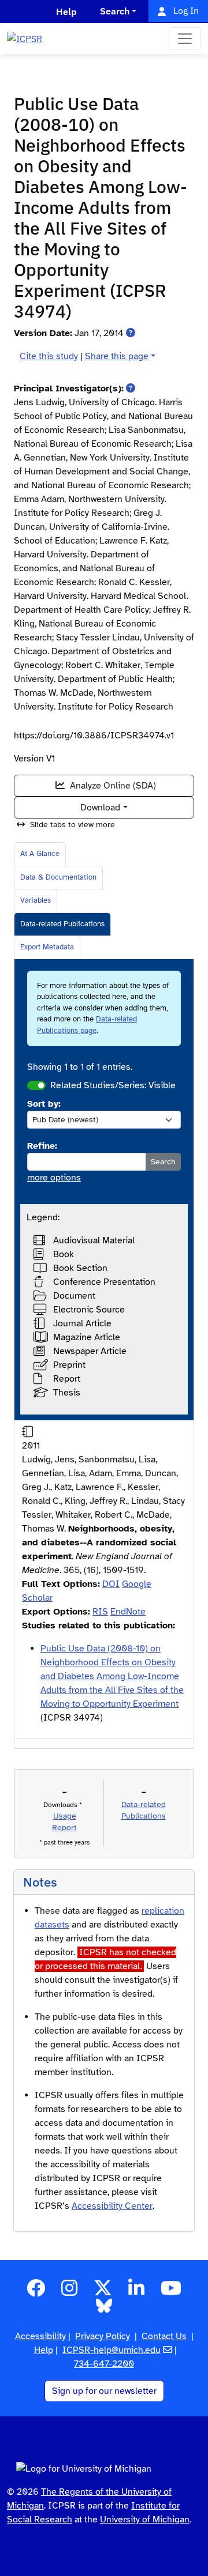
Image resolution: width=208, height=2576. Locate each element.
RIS (100, 1612)
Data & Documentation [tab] (58, 877)
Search (163, 1162)
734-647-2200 (104, 2364)
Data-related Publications (62, 924)
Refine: (42, 1146)
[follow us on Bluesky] (104, 2310)
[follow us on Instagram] (69, 2292)
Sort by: (44, 1104)
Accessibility (40, 2336)
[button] (131, 333)
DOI (111, 1584)
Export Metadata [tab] (47, 947)
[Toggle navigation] (185, 39)
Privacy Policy (103, 2336)
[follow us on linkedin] (136, 2292)
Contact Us (164, 2336)
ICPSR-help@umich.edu (112, 2350)
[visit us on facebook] (36, 2292)
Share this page (117, 356)
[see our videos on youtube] (171, 2292)
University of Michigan (145, 2520)
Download (100, 808)
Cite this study (49, 356)
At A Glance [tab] (40, 854)
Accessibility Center (112, 2206)
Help (44, 2350)
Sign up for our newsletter (104, 2391)
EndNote (128, 1612)
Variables (36, 900)
